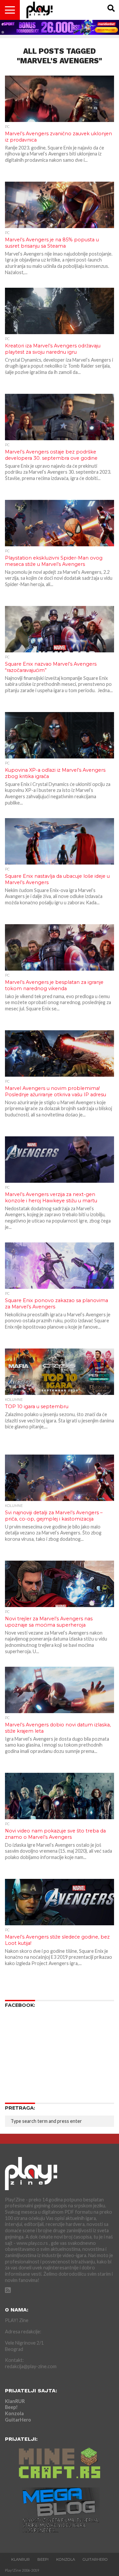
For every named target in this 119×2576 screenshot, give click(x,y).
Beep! (11, 2407)
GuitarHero (18, 2420)
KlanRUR (15, 2401)
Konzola (14, 2413)
